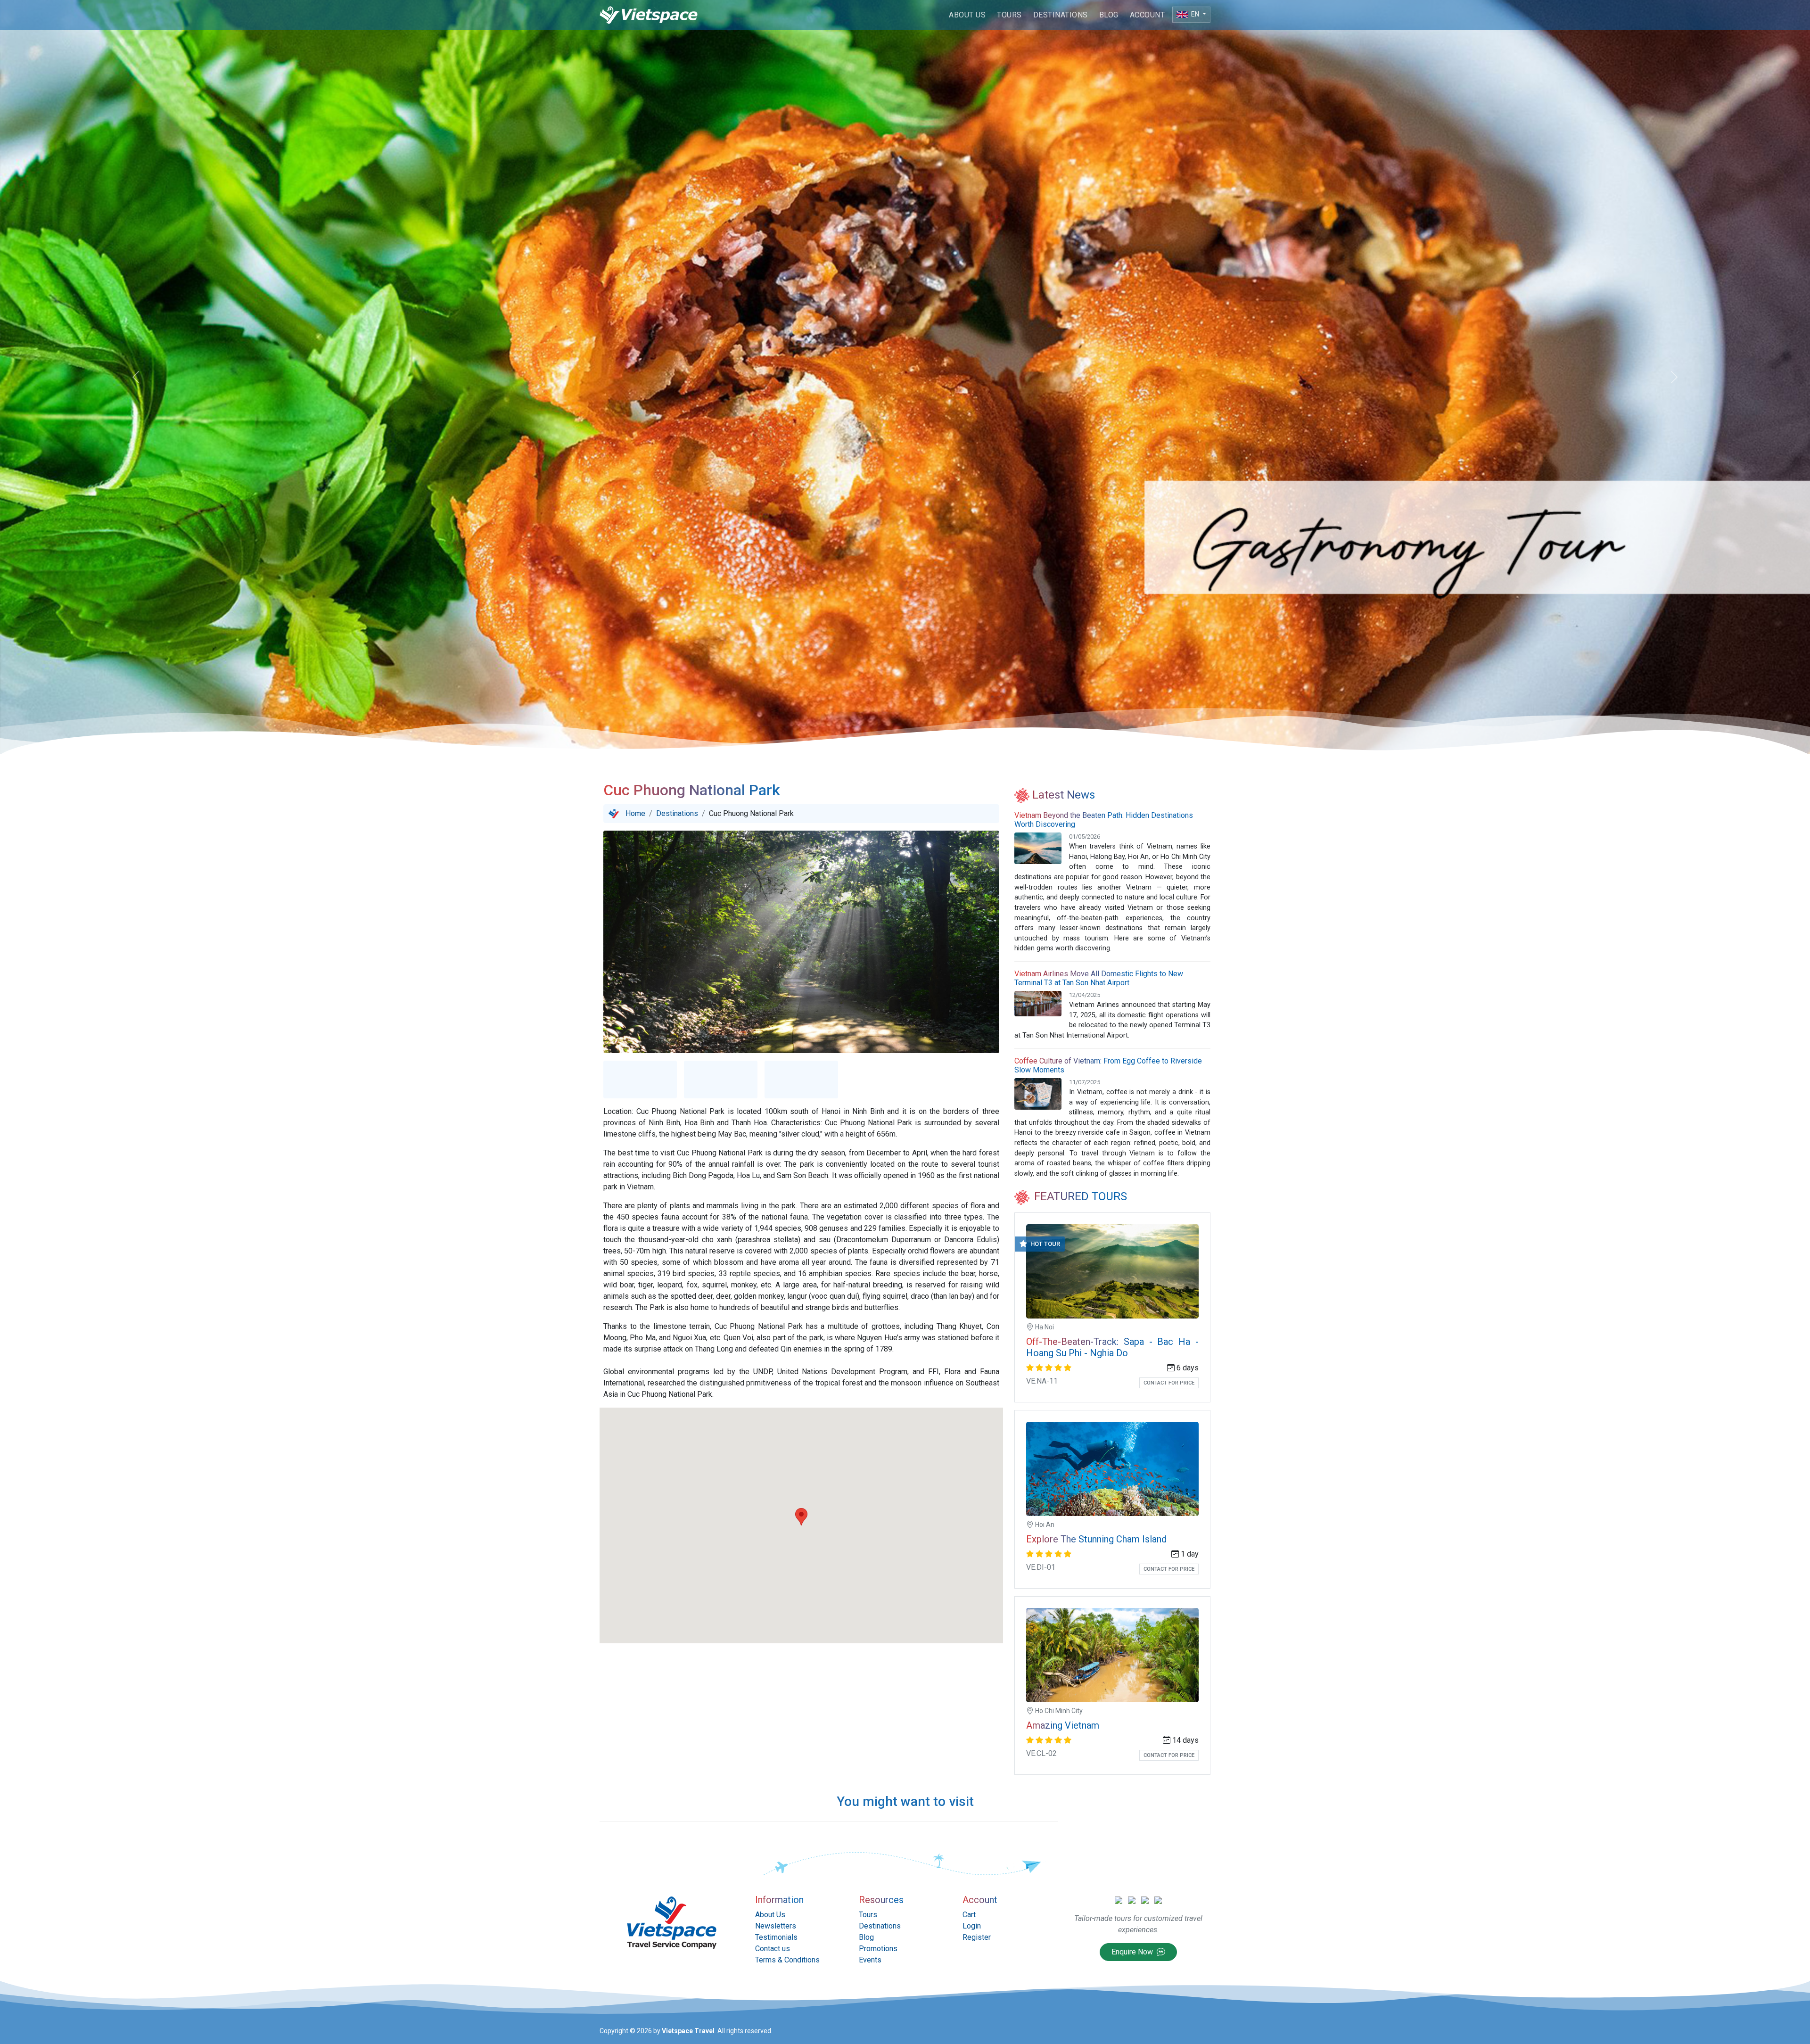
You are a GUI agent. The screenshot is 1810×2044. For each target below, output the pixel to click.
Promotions (878, 1949)
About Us (967, 15)
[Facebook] (1132, 1900)
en (1195, 14)
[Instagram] (1145, 1900)
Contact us (773, 1949)
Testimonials (776, 1937)
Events (870, 1960)
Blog (1109, 15)
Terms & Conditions (787, 1960)
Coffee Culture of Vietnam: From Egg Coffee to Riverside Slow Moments (1108, 1065)
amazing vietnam (1063, 1725)
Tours (1009, 15)
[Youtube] (1158, 1900)
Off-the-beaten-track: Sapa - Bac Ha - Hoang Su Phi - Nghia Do (1112, 1347)
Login (972, 1926)
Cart (969, 1915)
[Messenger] (1119, 1900)
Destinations (1061, 15)
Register (977, 1937)
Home (635, 813)
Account (1148, 15)
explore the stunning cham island (1096, 1539)
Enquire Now (1133, 1952)
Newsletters (776, 1926)
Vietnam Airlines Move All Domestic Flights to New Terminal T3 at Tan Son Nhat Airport (1099, 978)
